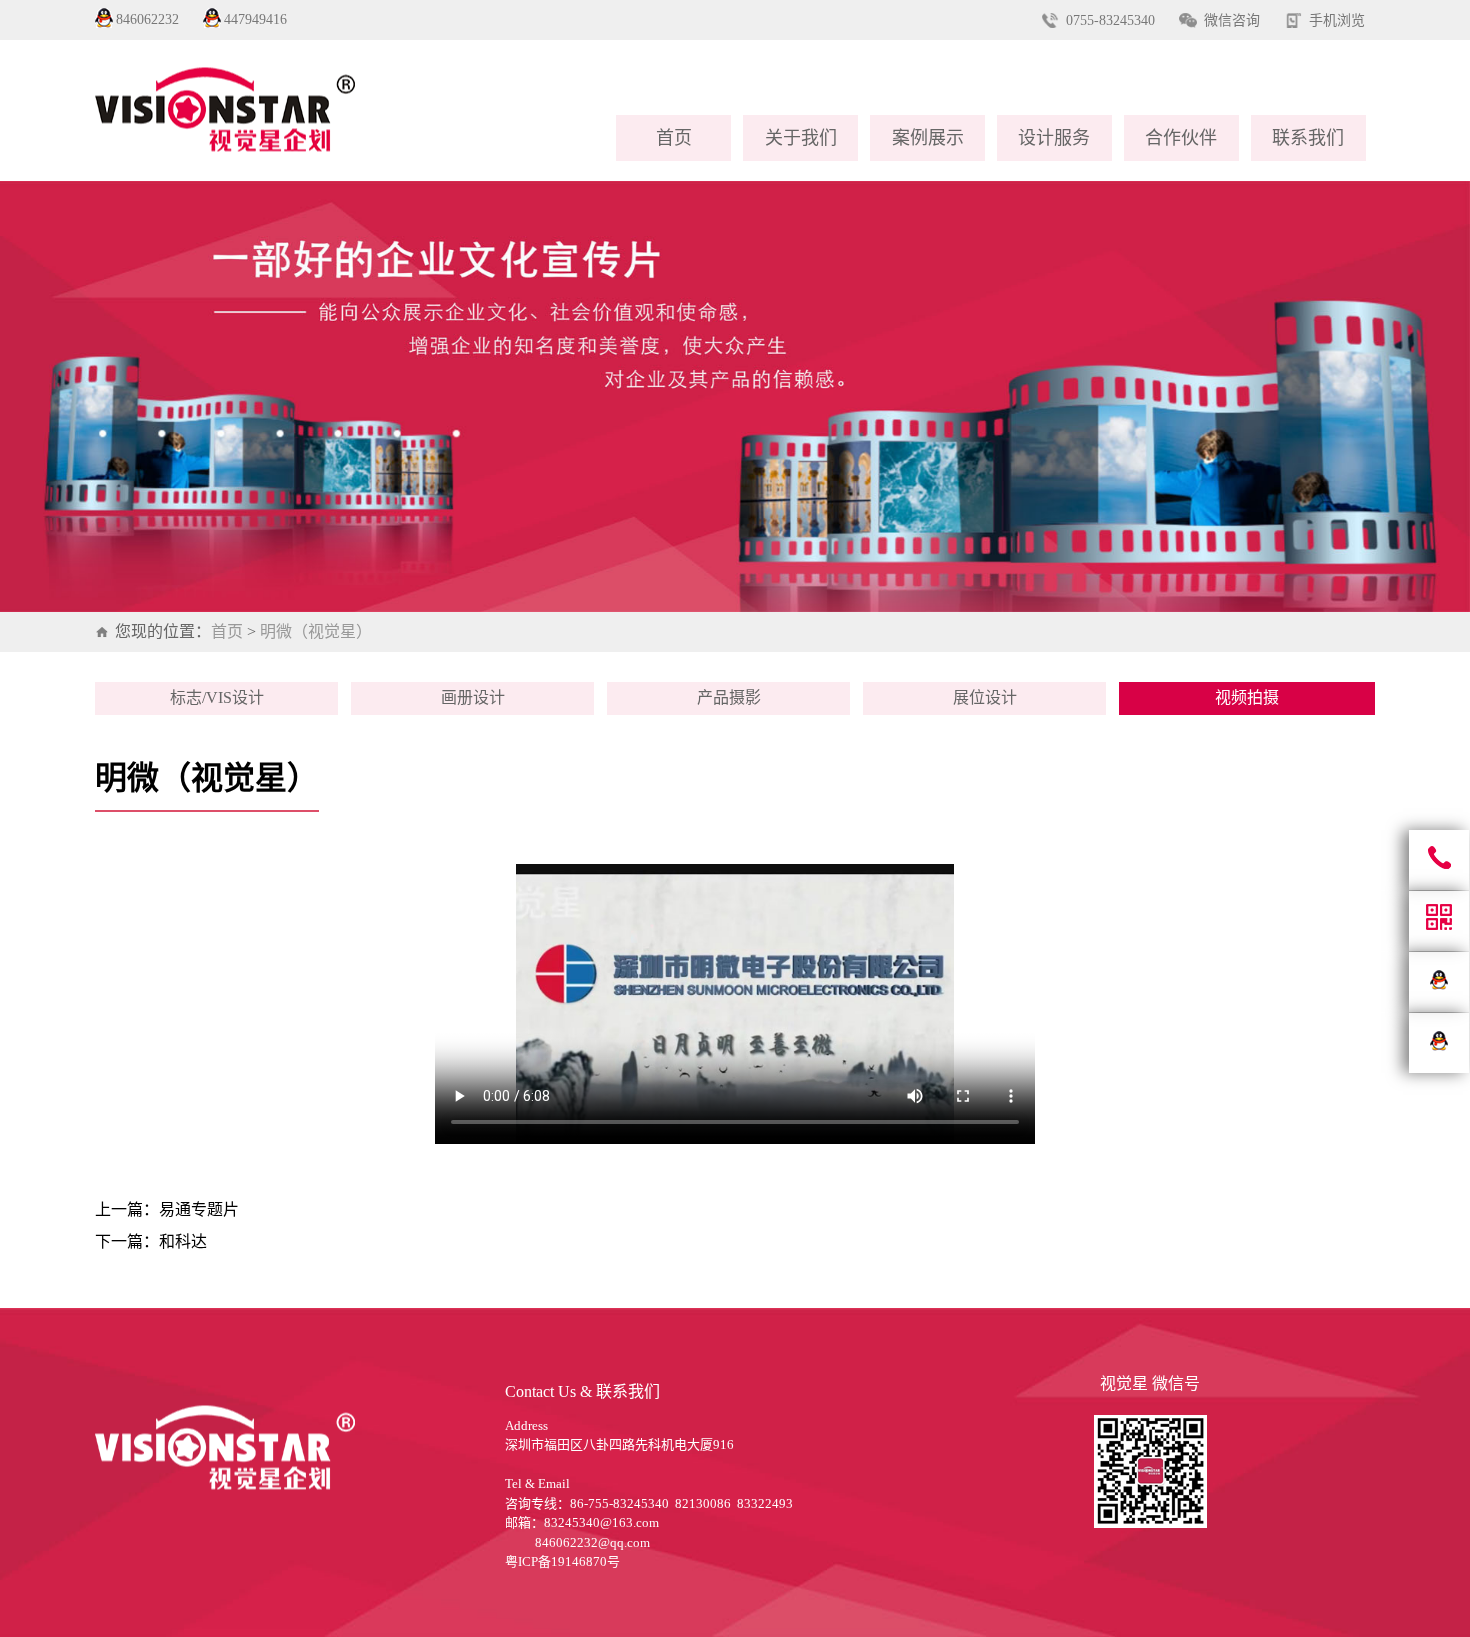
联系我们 (1308, 138)
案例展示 (928, 138)
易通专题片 (199, 1209)
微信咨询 (1232, 20)
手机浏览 (1337, 20)
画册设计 (473, 697)
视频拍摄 (1247, 697)
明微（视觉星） (316, 631)
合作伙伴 (1181, 138)
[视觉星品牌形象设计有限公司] (351, 110)
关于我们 (801, 138)
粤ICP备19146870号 (562, 1561)
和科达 (183, 1241)
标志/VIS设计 (217, 697)
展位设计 (985, 697)
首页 (674, 138)
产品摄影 (729, 697)
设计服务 (1054, 138)
